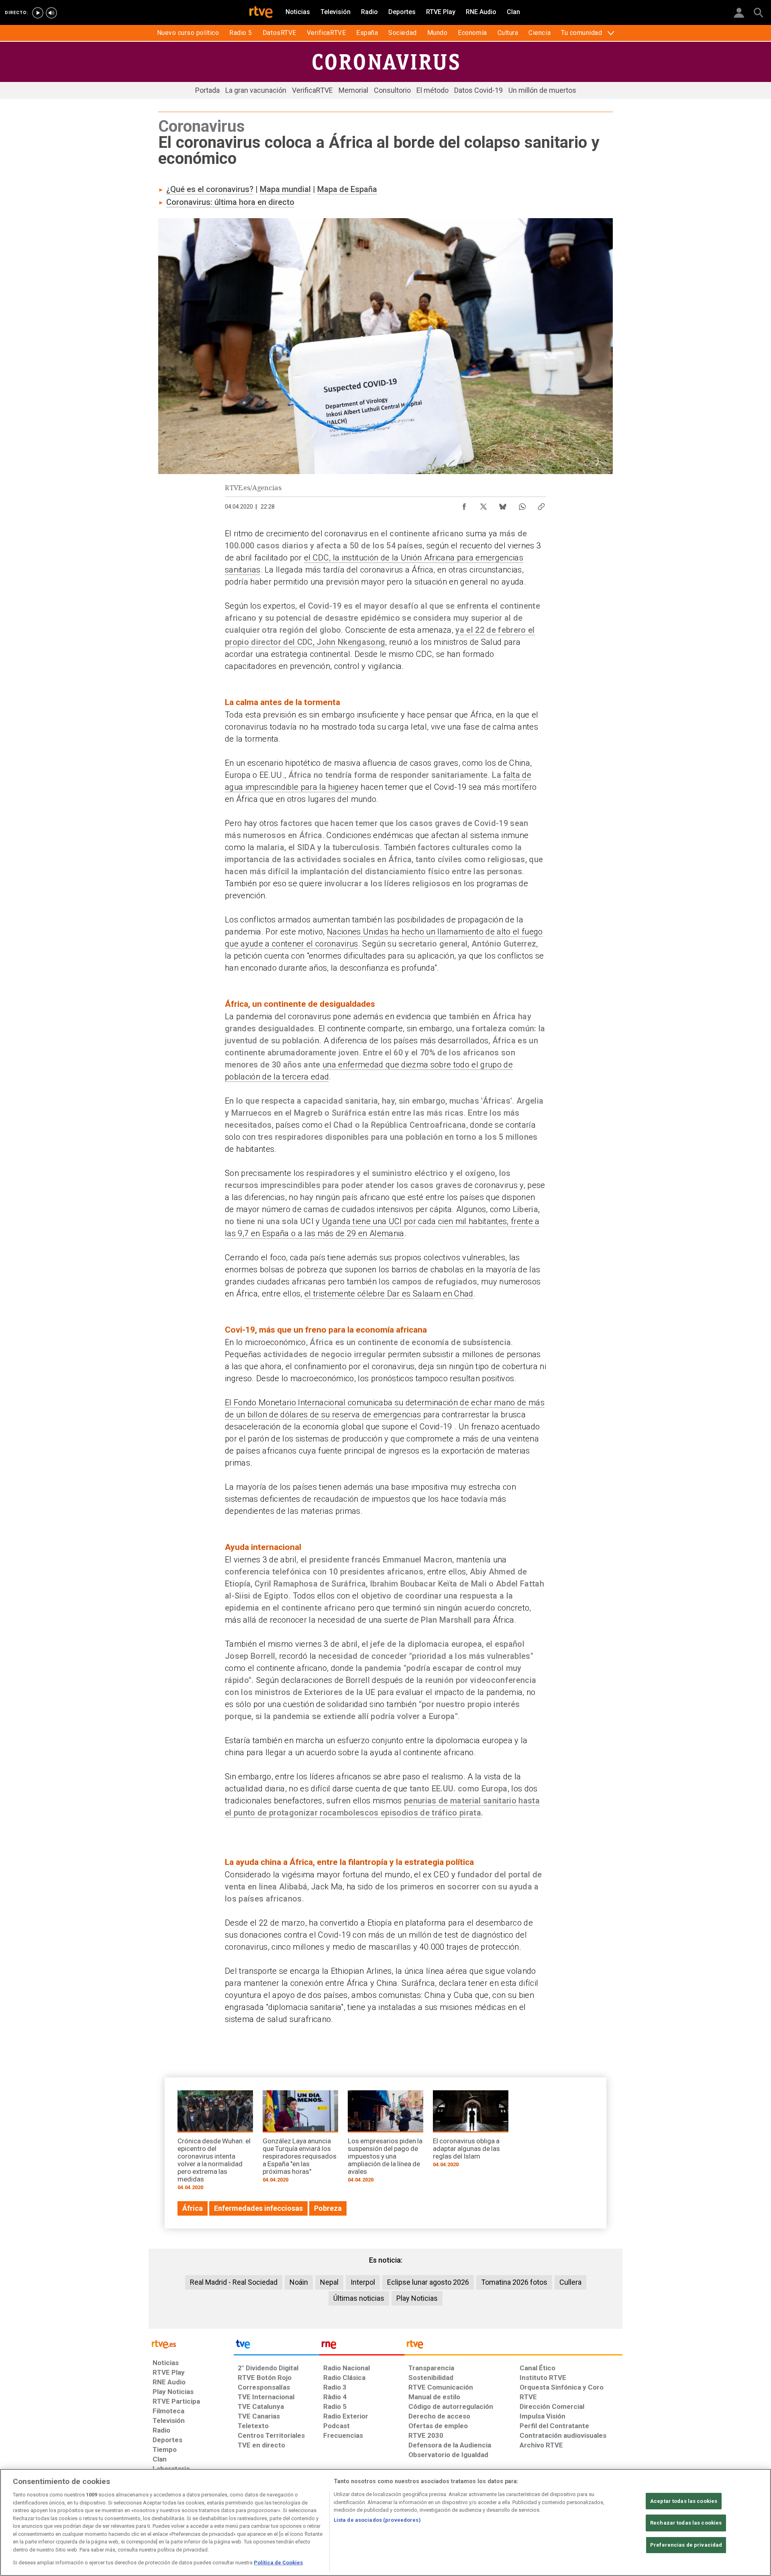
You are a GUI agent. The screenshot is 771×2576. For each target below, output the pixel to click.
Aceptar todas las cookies (684, 2501)
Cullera (570, 2282)
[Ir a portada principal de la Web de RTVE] (191, 2344)
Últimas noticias (359, 2298)
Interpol (363, 2282)
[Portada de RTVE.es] (261, 13)
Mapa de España (347, 189)
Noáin (299, 2282)
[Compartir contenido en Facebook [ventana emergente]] (464, 505)
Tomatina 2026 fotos (514, 2282)
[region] (385, 2522)
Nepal (329, 2282)
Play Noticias (417, 2298)
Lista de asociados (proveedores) (377, 2520)
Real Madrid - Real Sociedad (234, 2282)
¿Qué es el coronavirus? (210, 189)
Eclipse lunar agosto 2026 (428, 2282)
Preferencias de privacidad (686, 2545)
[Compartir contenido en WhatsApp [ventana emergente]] (522, 505)
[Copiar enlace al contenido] (541, 505)
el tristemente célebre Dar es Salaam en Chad (389, 1294)
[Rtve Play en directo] (38, 13)
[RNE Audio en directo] (51, 13)
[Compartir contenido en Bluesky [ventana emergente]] (503, 505)
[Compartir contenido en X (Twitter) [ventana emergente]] (483, 505)
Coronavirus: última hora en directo (230, 202)
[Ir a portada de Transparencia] (513, 2346)
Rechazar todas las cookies (686, 2523)
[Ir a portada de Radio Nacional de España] (362, 2346)
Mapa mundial (285, 189)
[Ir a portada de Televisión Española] (276, 2346)
